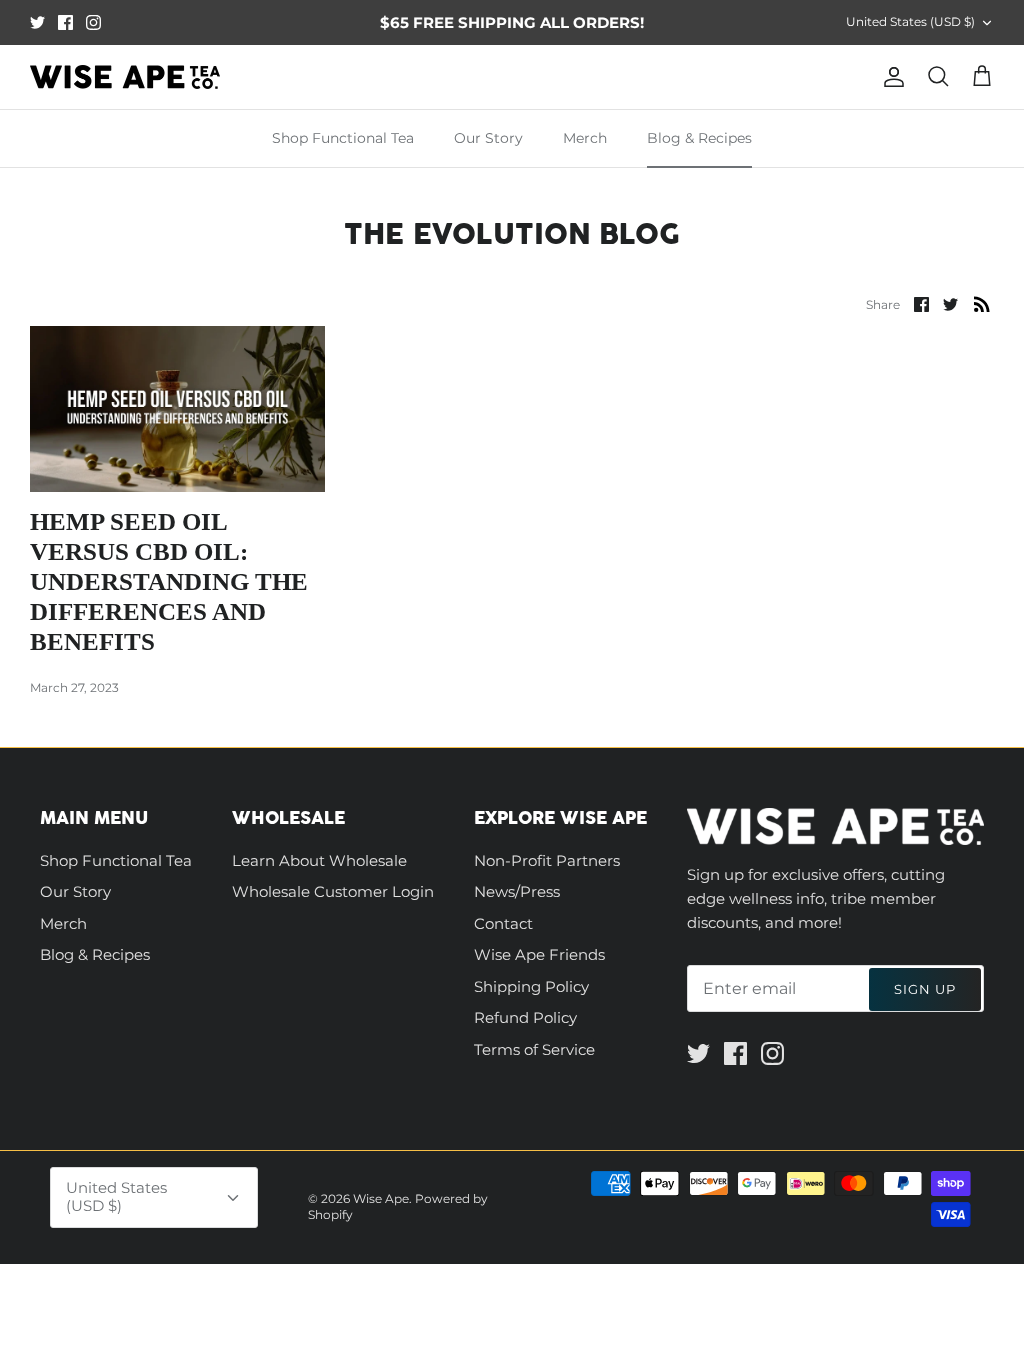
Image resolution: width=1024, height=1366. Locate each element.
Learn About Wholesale (319, 860)
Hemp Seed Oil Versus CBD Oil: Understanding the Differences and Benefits (169, 581)
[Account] (890, 77)
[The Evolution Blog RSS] (982, 303)
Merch (585, 138)
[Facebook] (65, 22)
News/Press (517, 891)
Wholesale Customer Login (333, 891)
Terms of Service (534, 1049)
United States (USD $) (910, 21)
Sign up (925, 989)
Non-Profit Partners (547, 860)
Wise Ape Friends (539, 954)
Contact (503, 923)
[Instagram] (93, 22)
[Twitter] (37, 22)
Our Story (488, 138)
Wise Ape (381, 1198)
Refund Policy (525, 1017)
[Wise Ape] (125, 77)
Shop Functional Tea (343, 138)
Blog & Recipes (699, 138)
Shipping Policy (531, 986)
